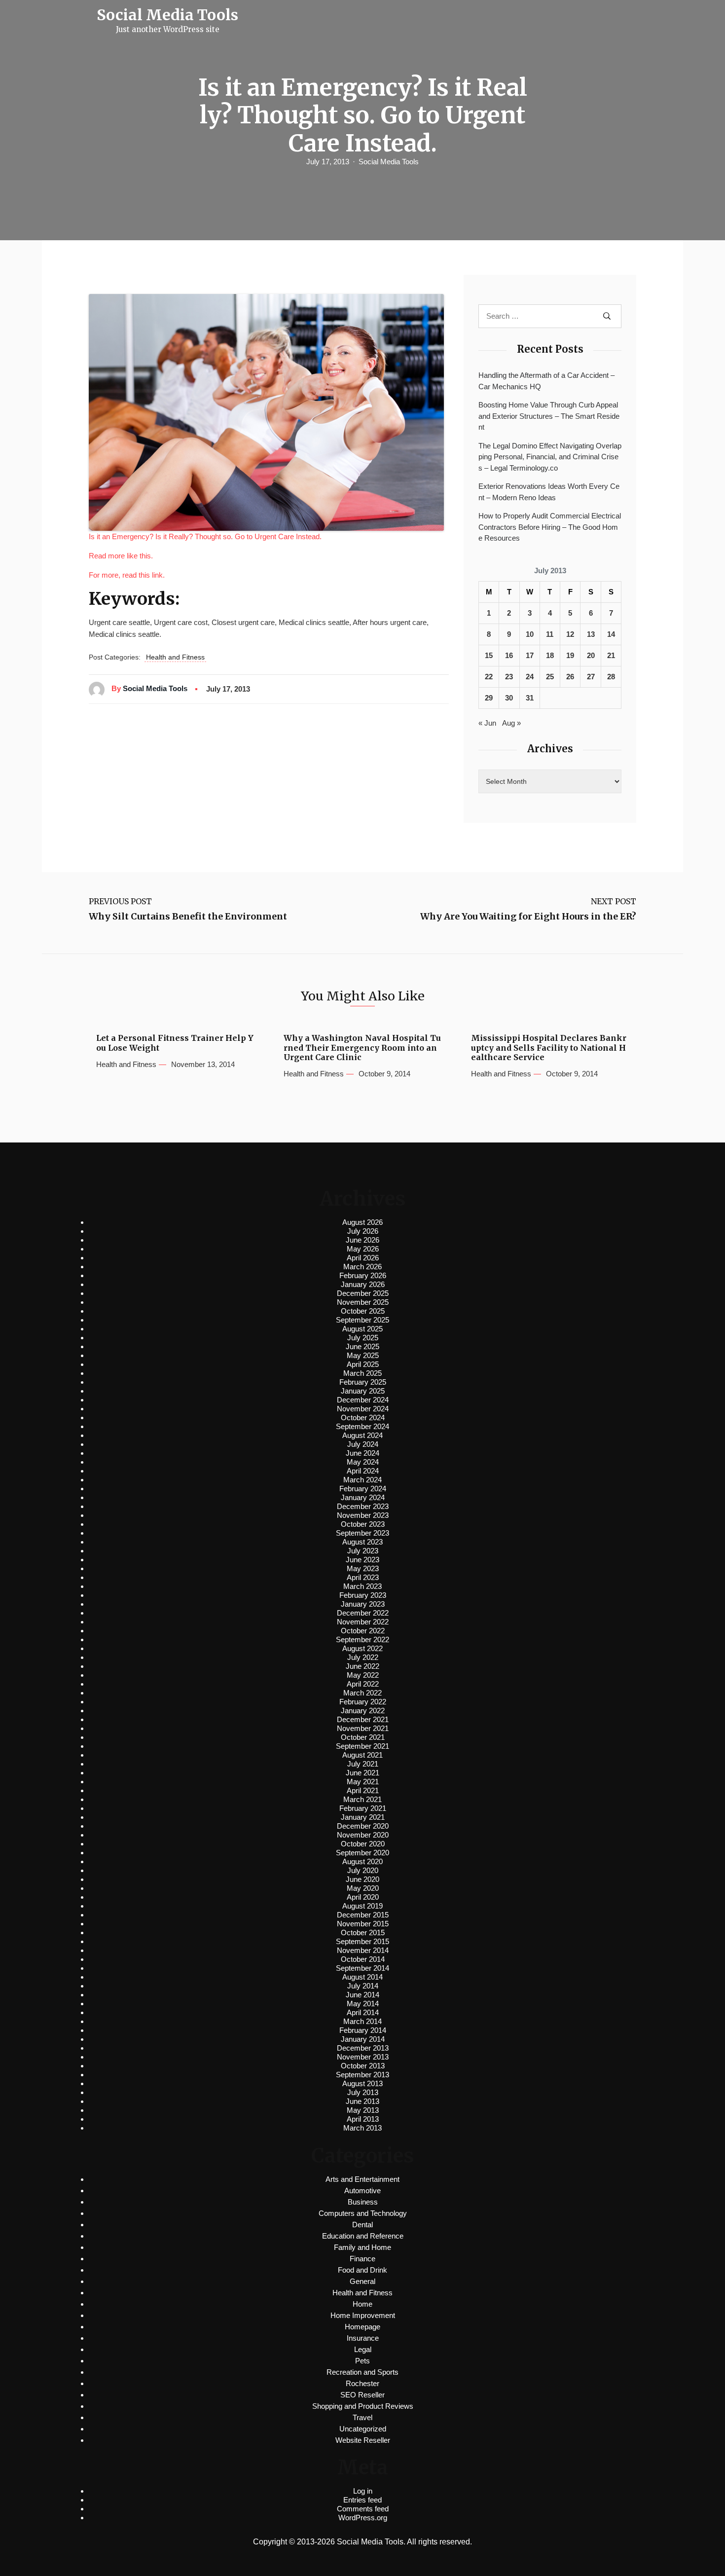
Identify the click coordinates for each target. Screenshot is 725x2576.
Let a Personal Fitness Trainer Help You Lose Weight (175, 1043)
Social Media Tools (389, 162)
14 (611, 634)
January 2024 (363, 1497)
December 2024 (363, 1400)
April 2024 (363, 1471)
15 (489, 655)
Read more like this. (121, 556)
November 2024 (363, 1409)
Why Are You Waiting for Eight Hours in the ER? (528, 917)
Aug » (511, 723)
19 (570, 655)
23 (509, 677)
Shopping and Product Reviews (363, 2406)
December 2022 (363, 1613)
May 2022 (363, 1675)
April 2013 (363, 2119)
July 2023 (363, 1551)
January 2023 (363, 1604)
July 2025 (363, 1338)
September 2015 (362, 1941)
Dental (362, 2225)
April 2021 (363, 1790)
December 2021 (363, 1719)
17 (530, 655)
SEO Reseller (362, 2395)
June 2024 (362, 1453)
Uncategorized (363, 2429)
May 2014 (363, 2004)
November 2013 (363, 2057)
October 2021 (363, 1737)
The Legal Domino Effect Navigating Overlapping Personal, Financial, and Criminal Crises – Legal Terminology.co (550, 457)
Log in (363, 2491)
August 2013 (362, 2083)
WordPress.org (363, 2518)
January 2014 (363, 2039)
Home (362, 2304)
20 (591, 655)
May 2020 (363, 1888)
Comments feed (363, 2509)
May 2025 (363, 1355)
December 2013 (363, 2048)
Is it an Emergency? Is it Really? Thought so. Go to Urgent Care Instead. (205, 536)
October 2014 (363, 1959)
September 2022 (362, 1639)
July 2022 (363, 1657)
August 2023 (362, 1542)
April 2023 (363, 1577)
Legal (363, 2349)
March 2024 (362, 1480)
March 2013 (362, 2128)
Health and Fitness (175, 657)
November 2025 (363, 1302)
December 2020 (363, 1826)
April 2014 (363, 2012)
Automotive (362, 2190)
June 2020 (362, 1879)
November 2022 (363, 1622)
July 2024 (363, 1444)
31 (530, 698)
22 (489, 677)
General (362, 2281)
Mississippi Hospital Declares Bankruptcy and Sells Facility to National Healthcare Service (549, 1048)
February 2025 (363, 1382)
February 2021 (363, 1808)
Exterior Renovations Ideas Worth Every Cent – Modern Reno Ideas (549, 492)
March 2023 (362, 1586)
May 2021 (363, 1782)
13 (591, 634)
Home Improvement (363, 2315)
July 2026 (363, 1231)
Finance (362, 2259)
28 (611, 677)
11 (550, 634)
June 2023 (362, 1560)
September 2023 (362, 1533)
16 (509, 655)
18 (550, 655)
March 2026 (362, 1267)
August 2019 (362, 1906)
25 (550, 677)
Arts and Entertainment (362, 2179)
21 (611, 655)
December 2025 (363, 1293)
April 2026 (363, 1258)
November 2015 (363, 1924)
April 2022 (363, 1684)
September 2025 (362, 1320)
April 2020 (363, 1897)
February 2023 (363, 1595)
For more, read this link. (127, 575)
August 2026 (362, 1222)
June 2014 (362, 1995)
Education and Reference (363, 2236)
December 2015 (363, 1915)
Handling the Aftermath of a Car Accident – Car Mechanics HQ (546, 381)
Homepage (362, 2327)
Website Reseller (363, 2440)
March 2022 (362, 1693)
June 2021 (362, 1773)
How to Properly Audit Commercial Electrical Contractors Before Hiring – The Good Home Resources (550, 527)
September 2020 (362, 1853)
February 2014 (363, 2030)
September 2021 (362, 1746)
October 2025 (363, 1311)
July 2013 (363, 2092)
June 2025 (362, 1346)
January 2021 (363, 1817)
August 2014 (362, 1977)
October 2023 (363, 1524)
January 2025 (363, 1391)
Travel (362, 2417)
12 (570, 634)
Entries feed (362, 2500)
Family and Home (362, 2247)
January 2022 (363, 1711)
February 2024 (363, 1489)
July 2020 (363, 1870)
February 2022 (363, 1702)
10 (530, 634)
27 (591, 677)
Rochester (362, 2383)
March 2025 (362, 1373)
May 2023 (363, 1568)
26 (570, 677)
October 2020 (363, 1844)
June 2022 (362, 1666)
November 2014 (363, 1950)
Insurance (363, 2338)
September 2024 (362, 1426)
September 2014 (362, 1968)
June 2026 (362, 1240)
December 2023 (363, 1506)
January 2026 (363, 1284)
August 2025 (362, 1329)
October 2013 (363, 2066)
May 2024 (363, 1462)
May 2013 (363, 2110)
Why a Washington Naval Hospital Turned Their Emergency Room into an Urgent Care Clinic (362, 1048)
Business (363, 2202)
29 (489, 698)
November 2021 (363, 1728)
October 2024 (363, 1417)
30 (509, 698)
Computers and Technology (363, 2213)
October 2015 (363, 1932)
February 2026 (363, 1275)
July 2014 (363, 1986)
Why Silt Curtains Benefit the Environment (188, 917)
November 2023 (363, 1515)
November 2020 (363, 1835)
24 (530, 677)
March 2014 (362, 2021)
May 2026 (363, 1249)
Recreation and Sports (362, 2372)
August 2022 (362, 1648)
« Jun (487, 723)
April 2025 (363, 1364)
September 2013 (362, 2075)
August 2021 (362, 1755)
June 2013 (362, 2101)
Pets (362, 2361)
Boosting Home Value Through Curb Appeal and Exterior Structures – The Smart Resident (549, 416)
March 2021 (362, 1799)
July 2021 (363, 1764)
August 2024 (362, 1435)
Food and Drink (362, 2270)
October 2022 (363, 1631)
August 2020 (362, 1861)
